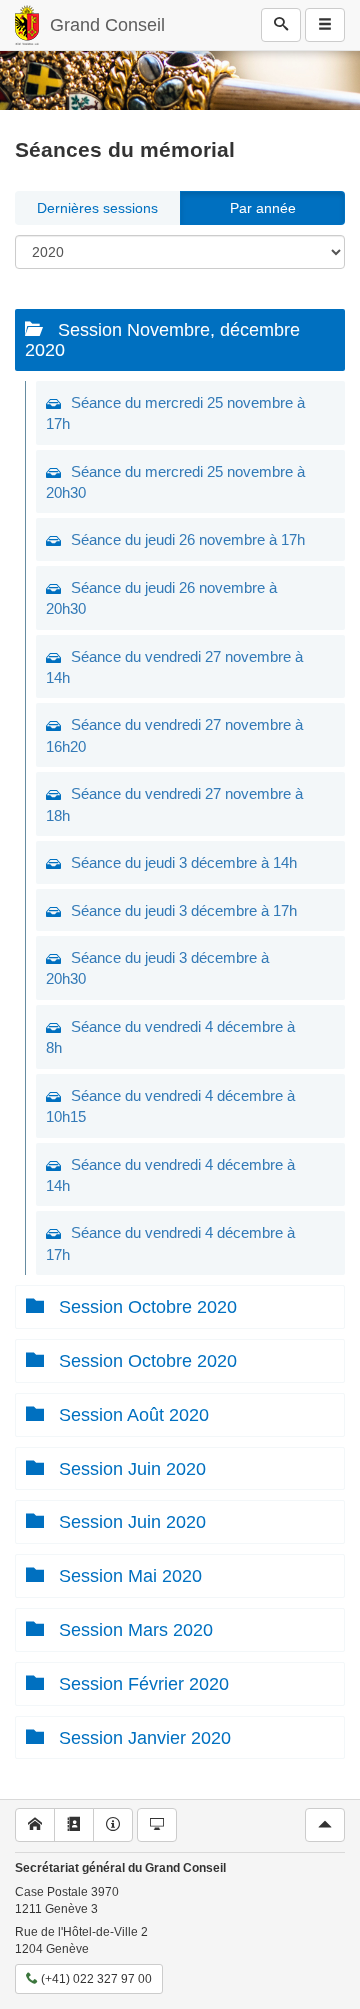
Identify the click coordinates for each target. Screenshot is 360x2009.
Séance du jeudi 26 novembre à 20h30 (161, 598)
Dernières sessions (97, 208)
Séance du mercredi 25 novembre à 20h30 (175, 482)
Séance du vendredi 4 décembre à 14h (170, 1175)
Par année (263, 208)
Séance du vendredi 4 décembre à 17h (170, 1243)
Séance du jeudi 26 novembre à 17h (188, 539)
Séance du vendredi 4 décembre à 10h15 (170, 1106)
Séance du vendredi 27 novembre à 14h (174, 667)
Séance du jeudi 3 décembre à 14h (184, 862)
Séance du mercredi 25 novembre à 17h (175, 413)
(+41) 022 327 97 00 (95, 1979)
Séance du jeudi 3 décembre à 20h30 (157, 968)
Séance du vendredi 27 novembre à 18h (174, 804)
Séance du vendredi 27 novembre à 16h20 (174, 735)
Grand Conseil (107, 25)
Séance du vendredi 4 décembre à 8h (170, 1037)
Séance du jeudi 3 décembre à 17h (184, 910)
